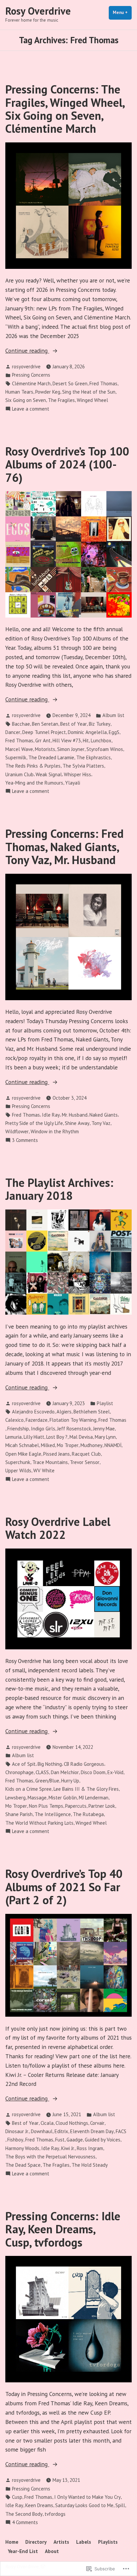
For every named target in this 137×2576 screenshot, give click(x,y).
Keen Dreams (39, 2505)
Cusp (17, 2497)
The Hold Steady (90, 2165)
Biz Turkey (100, 724)
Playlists (108, 2542)
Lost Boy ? (57, 1437)
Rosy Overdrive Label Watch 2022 (58, 1528)
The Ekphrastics (93, 757)
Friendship (18, 1429)
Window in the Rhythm (55, 1131)
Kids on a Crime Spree (28, 1789)
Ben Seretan (45, 724)
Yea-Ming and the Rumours (34, 783)
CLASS (42, 1772)
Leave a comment (31, 409)
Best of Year (73, 724)
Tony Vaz (101, 1123)
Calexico (14, 1420)
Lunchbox (101, 740)
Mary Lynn (105, 1437)
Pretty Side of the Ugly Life (34, 1123)
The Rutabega (88, 1814)
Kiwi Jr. (68, 2148)
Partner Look (102, 1806)
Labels (84, 2542)
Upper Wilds (18, 1471)
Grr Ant (43, 740)
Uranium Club (19, 774)
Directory (36, 2542)
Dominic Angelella (87, 732)
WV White (44, 1471)
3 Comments (25, 1140)
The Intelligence (53, 1814)
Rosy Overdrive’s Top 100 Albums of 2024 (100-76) (67, 464)
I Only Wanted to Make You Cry (87, 2497)
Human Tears (19, 392)
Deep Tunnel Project (44, 732)
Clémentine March (31, 383)
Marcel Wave (19, 749)
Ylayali (73, 783)
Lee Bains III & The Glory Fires (86, 1789)
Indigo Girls (43, 1429)
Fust (60, 2140)
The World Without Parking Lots (39, 1823)
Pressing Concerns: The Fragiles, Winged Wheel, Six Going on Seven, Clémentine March (65, 109)
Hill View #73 (67, 740)
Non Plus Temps (46, 1806)
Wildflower (17, 1131)
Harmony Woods (22, 2148)
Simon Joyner (71, 749)
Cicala (47, 2123)
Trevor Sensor (85, 1462)
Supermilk (16, 757)
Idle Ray (51, 1115)
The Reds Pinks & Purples (33, 766)
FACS (121, 2131)
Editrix (61, 2131)
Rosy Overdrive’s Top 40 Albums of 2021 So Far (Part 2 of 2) (64, 1887)
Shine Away (77, 1123)
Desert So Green (70, 383)
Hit (86, 740)
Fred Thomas (103, 383)
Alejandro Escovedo (33, 1412)
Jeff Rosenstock (74, 1429)
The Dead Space (23, 2165)
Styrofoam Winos (105, 749)
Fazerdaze (37, 1420)
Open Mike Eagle (23, 1454)
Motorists (45, 749)
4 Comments (25, 2523)
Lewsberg (15, 1798)
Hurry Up (70, 1781)
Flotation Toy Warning (73, 1420)
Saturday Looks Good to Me (84, 2505)
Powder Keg (48, 392)
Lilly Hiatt (34, 1437)
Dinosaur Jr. (17, 2131)
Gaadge (75, 2140)
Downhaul (42, 2131)
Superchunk (18, 1462)
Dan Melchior (65, 1772)
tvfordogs (55, 2514)
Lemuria (13, 1437)
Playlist (105, 1403)
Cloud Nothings (72, 2123)
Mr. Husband (75, 1115)
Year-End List (23, 2551)
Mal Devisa (81, 1437)
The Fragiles (61, 400)
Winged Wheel (92, 400)
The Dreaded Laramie (51, 757)
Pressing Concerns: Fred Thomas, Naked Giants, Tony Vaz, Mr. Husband (65, 847)
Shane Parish (19, 1814)
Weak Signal (49, 774)
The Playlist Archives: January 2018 (59, 1189)
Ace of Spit (24, 1764)
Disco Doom (93, 1772)
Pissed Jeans (57, 1454)
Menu (122, 12)
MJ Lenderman (94, 1798)
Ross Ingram (90, 2148)
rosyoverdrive (26, 367)
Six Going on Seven (26, 400)
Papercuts (76, 1806)
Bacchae (21, 724)
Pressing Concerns (31, 375)
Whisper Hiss (77, 774)
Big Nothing (50, 1764)
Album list (113, 715)
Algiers (64, 1412)
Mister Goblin (63, 1798)
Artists (61, 2542)
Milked (48, 1445)
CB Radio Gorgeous (84, 1764)
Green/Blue (47, 1781)
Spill (120, 2505)
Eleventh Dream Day (92, 2131)
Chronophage (19, 1772)
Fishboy (15, 2140)
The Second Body (24, 2514)
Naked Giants (104, 1115)
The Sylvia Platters (83, 766)
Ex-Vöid (115, 1772)
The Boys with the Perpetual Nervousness (50, 2157)
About (52, 2551)
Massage (37, 1798)
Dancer (13, 732)
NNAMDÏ (113, 1445)
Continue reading (27, 351)
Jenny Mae (104, 1429)
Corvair (97, 2123)
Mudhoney (91, 1445)
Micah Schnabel (22, 1445)
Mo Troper (68, 1445)
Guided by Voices (103, 2140)
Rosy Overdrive (38, 11)
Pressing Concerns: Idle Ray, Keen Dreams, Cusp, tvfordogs (63, 2229)
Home (12, 2542)
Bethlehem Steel (92, 1412)
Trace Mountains (50, 1462)
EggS (114, 732)
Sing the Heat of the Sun (89, 392)
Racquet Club (86, 1454)
